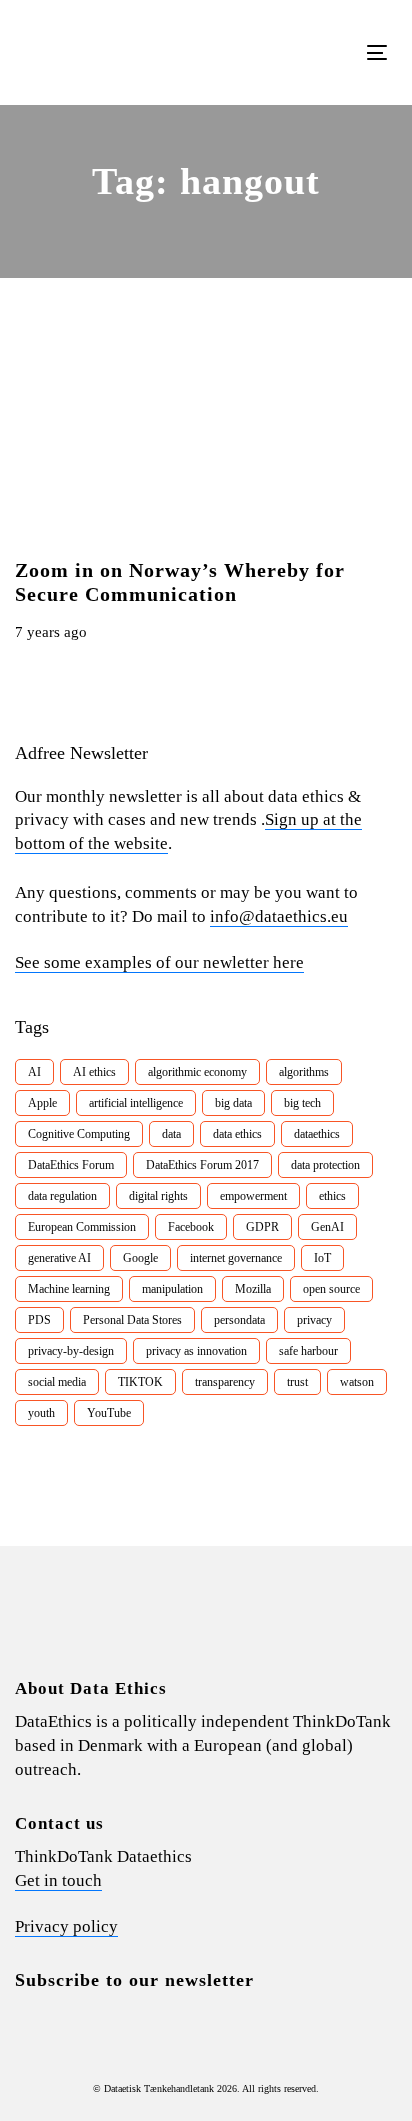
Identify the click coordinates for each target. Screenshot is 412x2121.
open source (331, 1289)
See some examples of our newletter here (159, 962)
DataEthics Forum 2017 (202, 1165)
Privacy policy (66, 1926)
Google (140, 1258)
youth (41, 1413)
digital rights (158, 1196)
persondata (239, 1320)
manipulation (172, 1289)
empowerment (253, 1196)
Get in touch (58, 1880)
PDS (39, 1320)
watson (357, 1382)
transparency (225, 1382)
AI (34, 1072)
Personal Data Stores (132, 1320)
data (171, 1134)
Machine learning (69, 1289)
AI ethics (94, 1072)
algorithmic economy (197, 1072)
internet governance (236, 1258)
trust (297, 1382)
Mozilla (253, 1289)
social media (57, 1382)
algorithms (304, 1072)
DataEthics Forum (71, 1165)
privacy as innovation (196, 1351)
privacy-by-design (71, 1351)
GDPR (262, 1227)
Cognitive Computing (79, 1134)
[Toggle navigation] (326, 52)
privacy (314, 1320)
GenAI (327, 1227)
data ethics (237, 1134)
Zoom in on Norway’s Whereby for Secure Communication (180, 582)
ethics (332, 1196)
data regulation (62, 1196)
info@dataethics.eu (279, 916)
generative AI (59, 1258)
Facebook (191, 1227)
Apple (42, 1103)
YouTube (109, 1413)
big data (233, 1103)
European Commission (82, 1227)
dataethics (317, 1134)
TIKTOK (140, 1382)
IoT (322, 1258)
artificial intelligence (136, 1103)
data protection (325, 1165)
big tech (302, 1103)
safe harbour (308, 1351)
